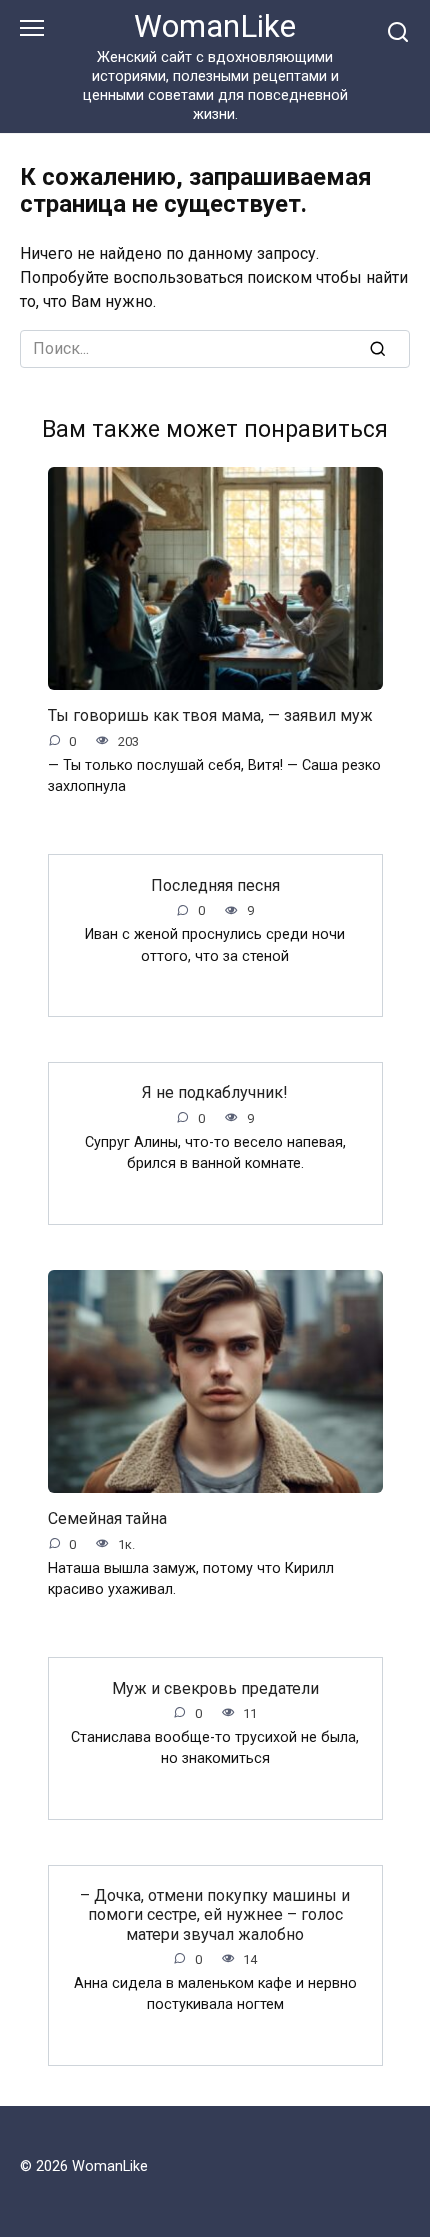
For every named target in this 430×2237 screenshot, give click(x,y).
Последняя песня (215, 884)
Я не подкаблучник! (215, 1092)
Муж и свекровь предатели (215, 1687)
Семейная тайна (107, 1518)
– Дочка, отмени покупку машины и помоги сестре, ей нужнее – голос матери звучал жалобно (215, 1914)
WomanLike (215, 26)
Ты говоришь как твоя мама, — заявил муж (210, 715)
